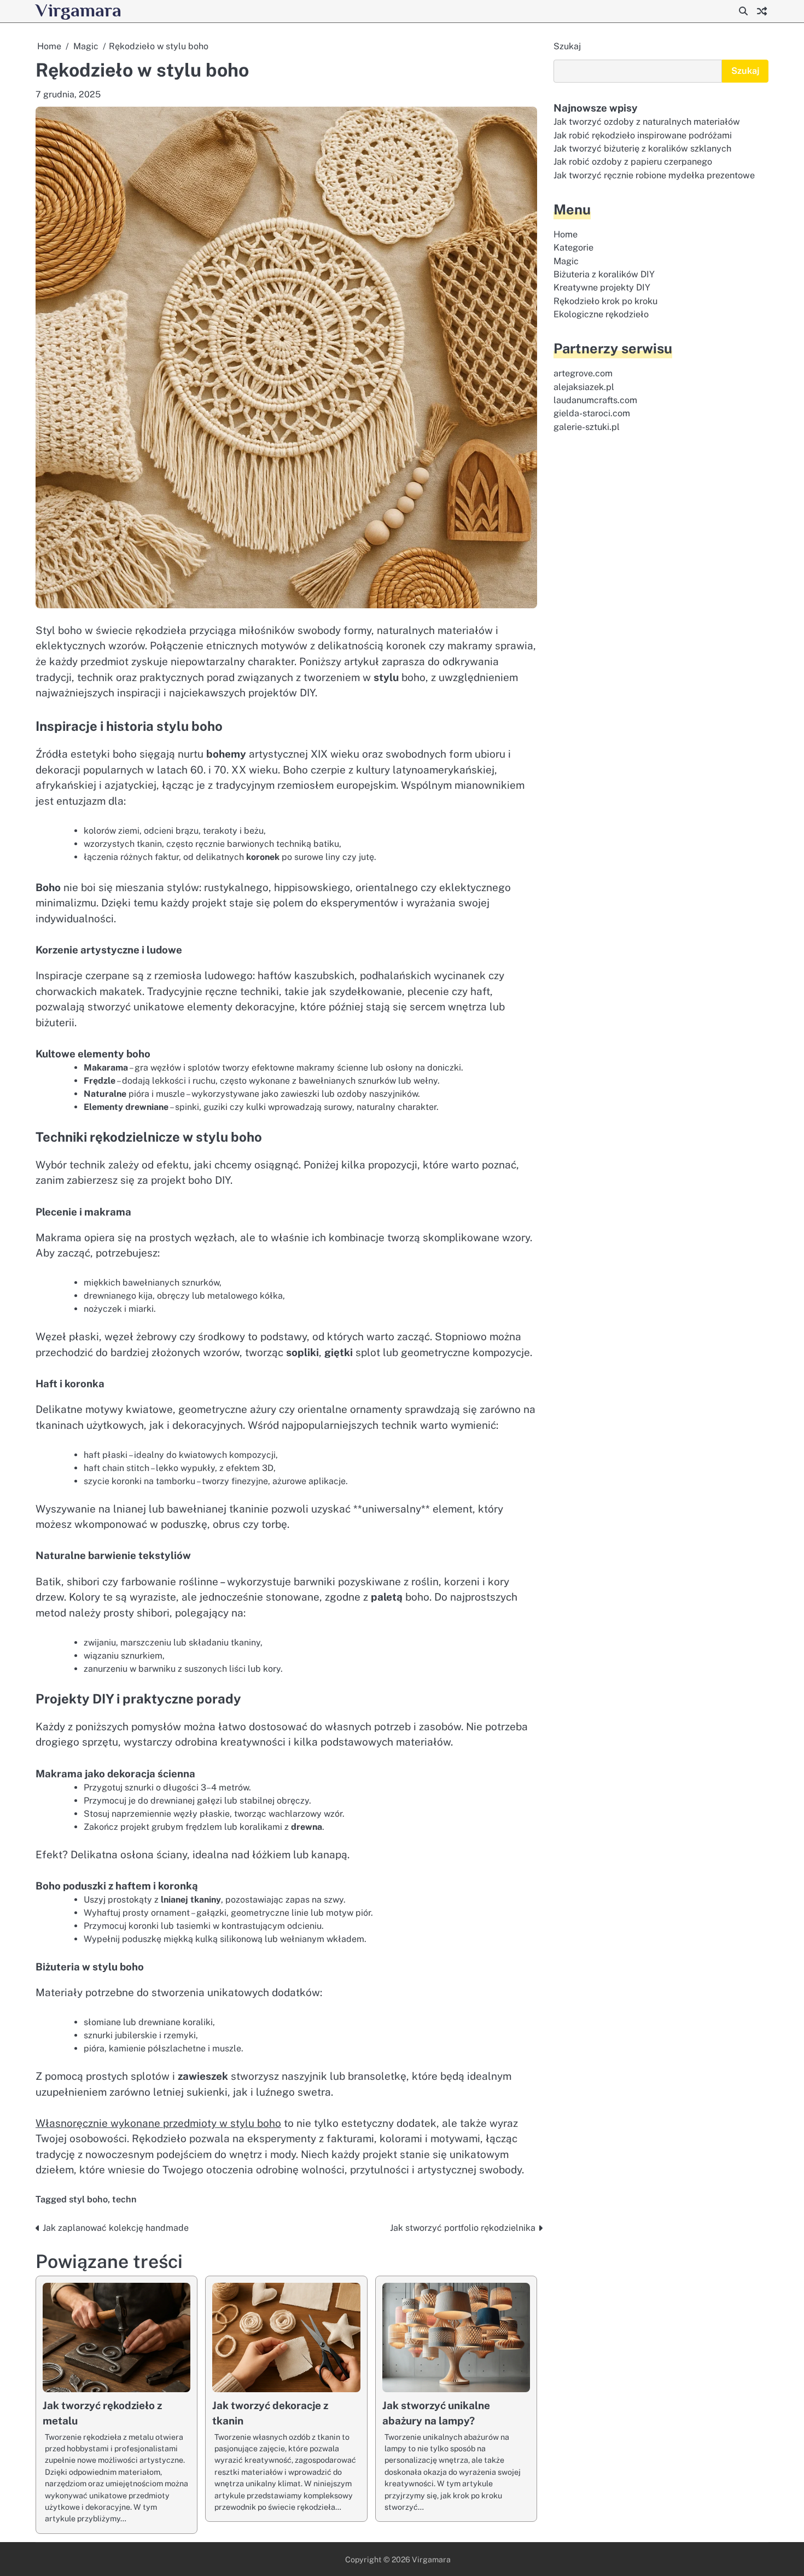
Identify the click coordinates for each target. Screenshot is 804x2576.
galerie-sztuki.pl (587, 427)
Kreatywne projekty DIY (602, 287)
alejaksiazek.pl (584, 387)
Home (566, 234)
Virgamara (78, 10)
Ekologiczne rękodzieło (601, 314)
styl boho (88, 2199)
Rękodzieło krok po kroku (605, 301)
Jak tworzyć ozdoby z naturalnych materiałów (647, 122)
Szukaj (567, 46)
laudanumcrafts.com (595, 400)
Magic (566, 261)
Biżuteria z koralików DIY (604, 274)
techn (124, 2199)
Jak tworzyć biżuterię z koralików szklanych (642, 149)
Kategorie (573, 248)
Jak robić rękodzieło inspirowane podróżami (643, 135)
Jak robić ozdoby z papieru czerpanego (633, 162)
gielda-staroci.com (592, 413)
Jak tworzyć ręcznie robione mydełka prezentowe (654, 175)
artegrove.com (583, 373)
